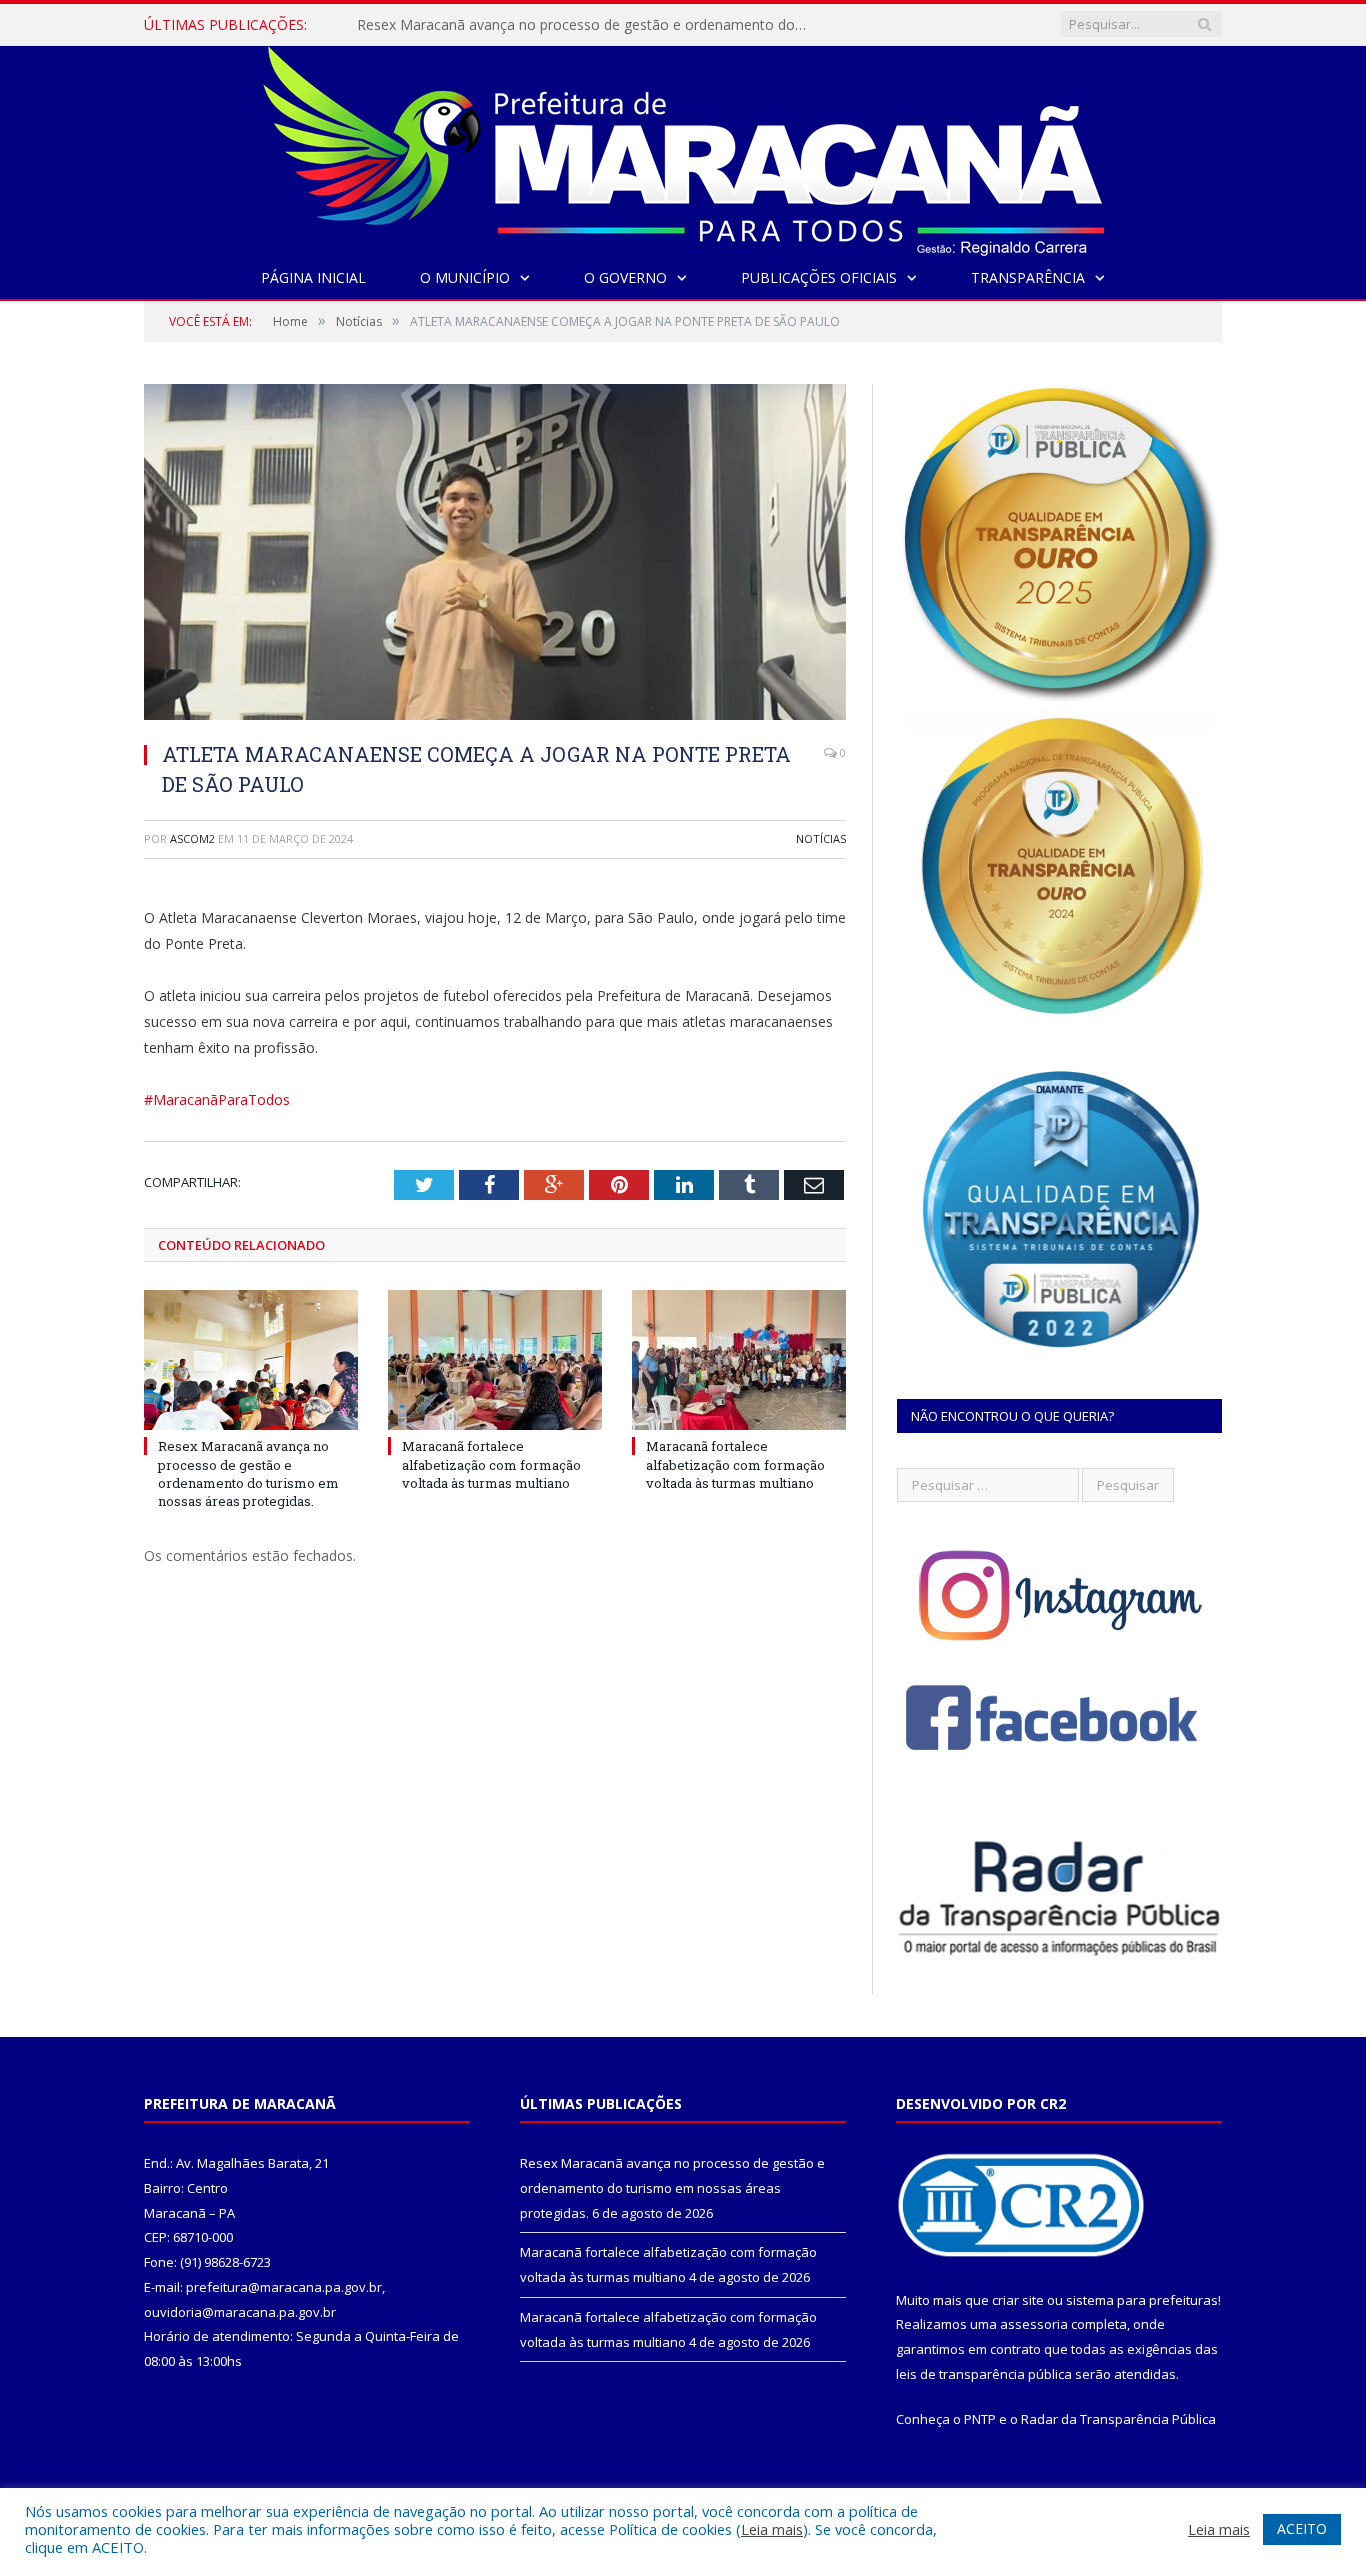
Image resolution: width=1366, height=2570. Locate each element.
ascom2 (192, 838)
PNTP (980, 2419)
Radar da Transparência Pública (1118, 2419)
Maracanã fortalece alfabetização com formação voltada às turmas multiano (587, 25)
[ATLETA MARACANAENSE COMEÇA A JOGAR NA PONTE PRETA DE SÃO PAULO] (495, 554)
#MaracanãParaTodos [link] (217, 1099)
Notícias (821, 838)
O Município (465, 277)
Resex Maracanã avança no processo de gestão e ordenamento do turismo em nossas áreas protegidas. (248, 1473)
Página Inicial (313, 277)
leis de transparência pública (984, 2374)
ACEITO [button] (1302, 2528)
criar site (1018, 2300)
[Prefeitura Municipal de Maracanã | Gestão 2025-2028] (683, 146)
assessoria (1034, 2324)
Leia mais (772, 2529)
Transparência (1028, 277)
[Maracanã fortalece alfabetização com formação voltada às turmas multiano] (495, 1360)
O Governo (625, 277)
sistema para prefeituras (1142, 2300)
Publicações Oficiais (819, 277)
